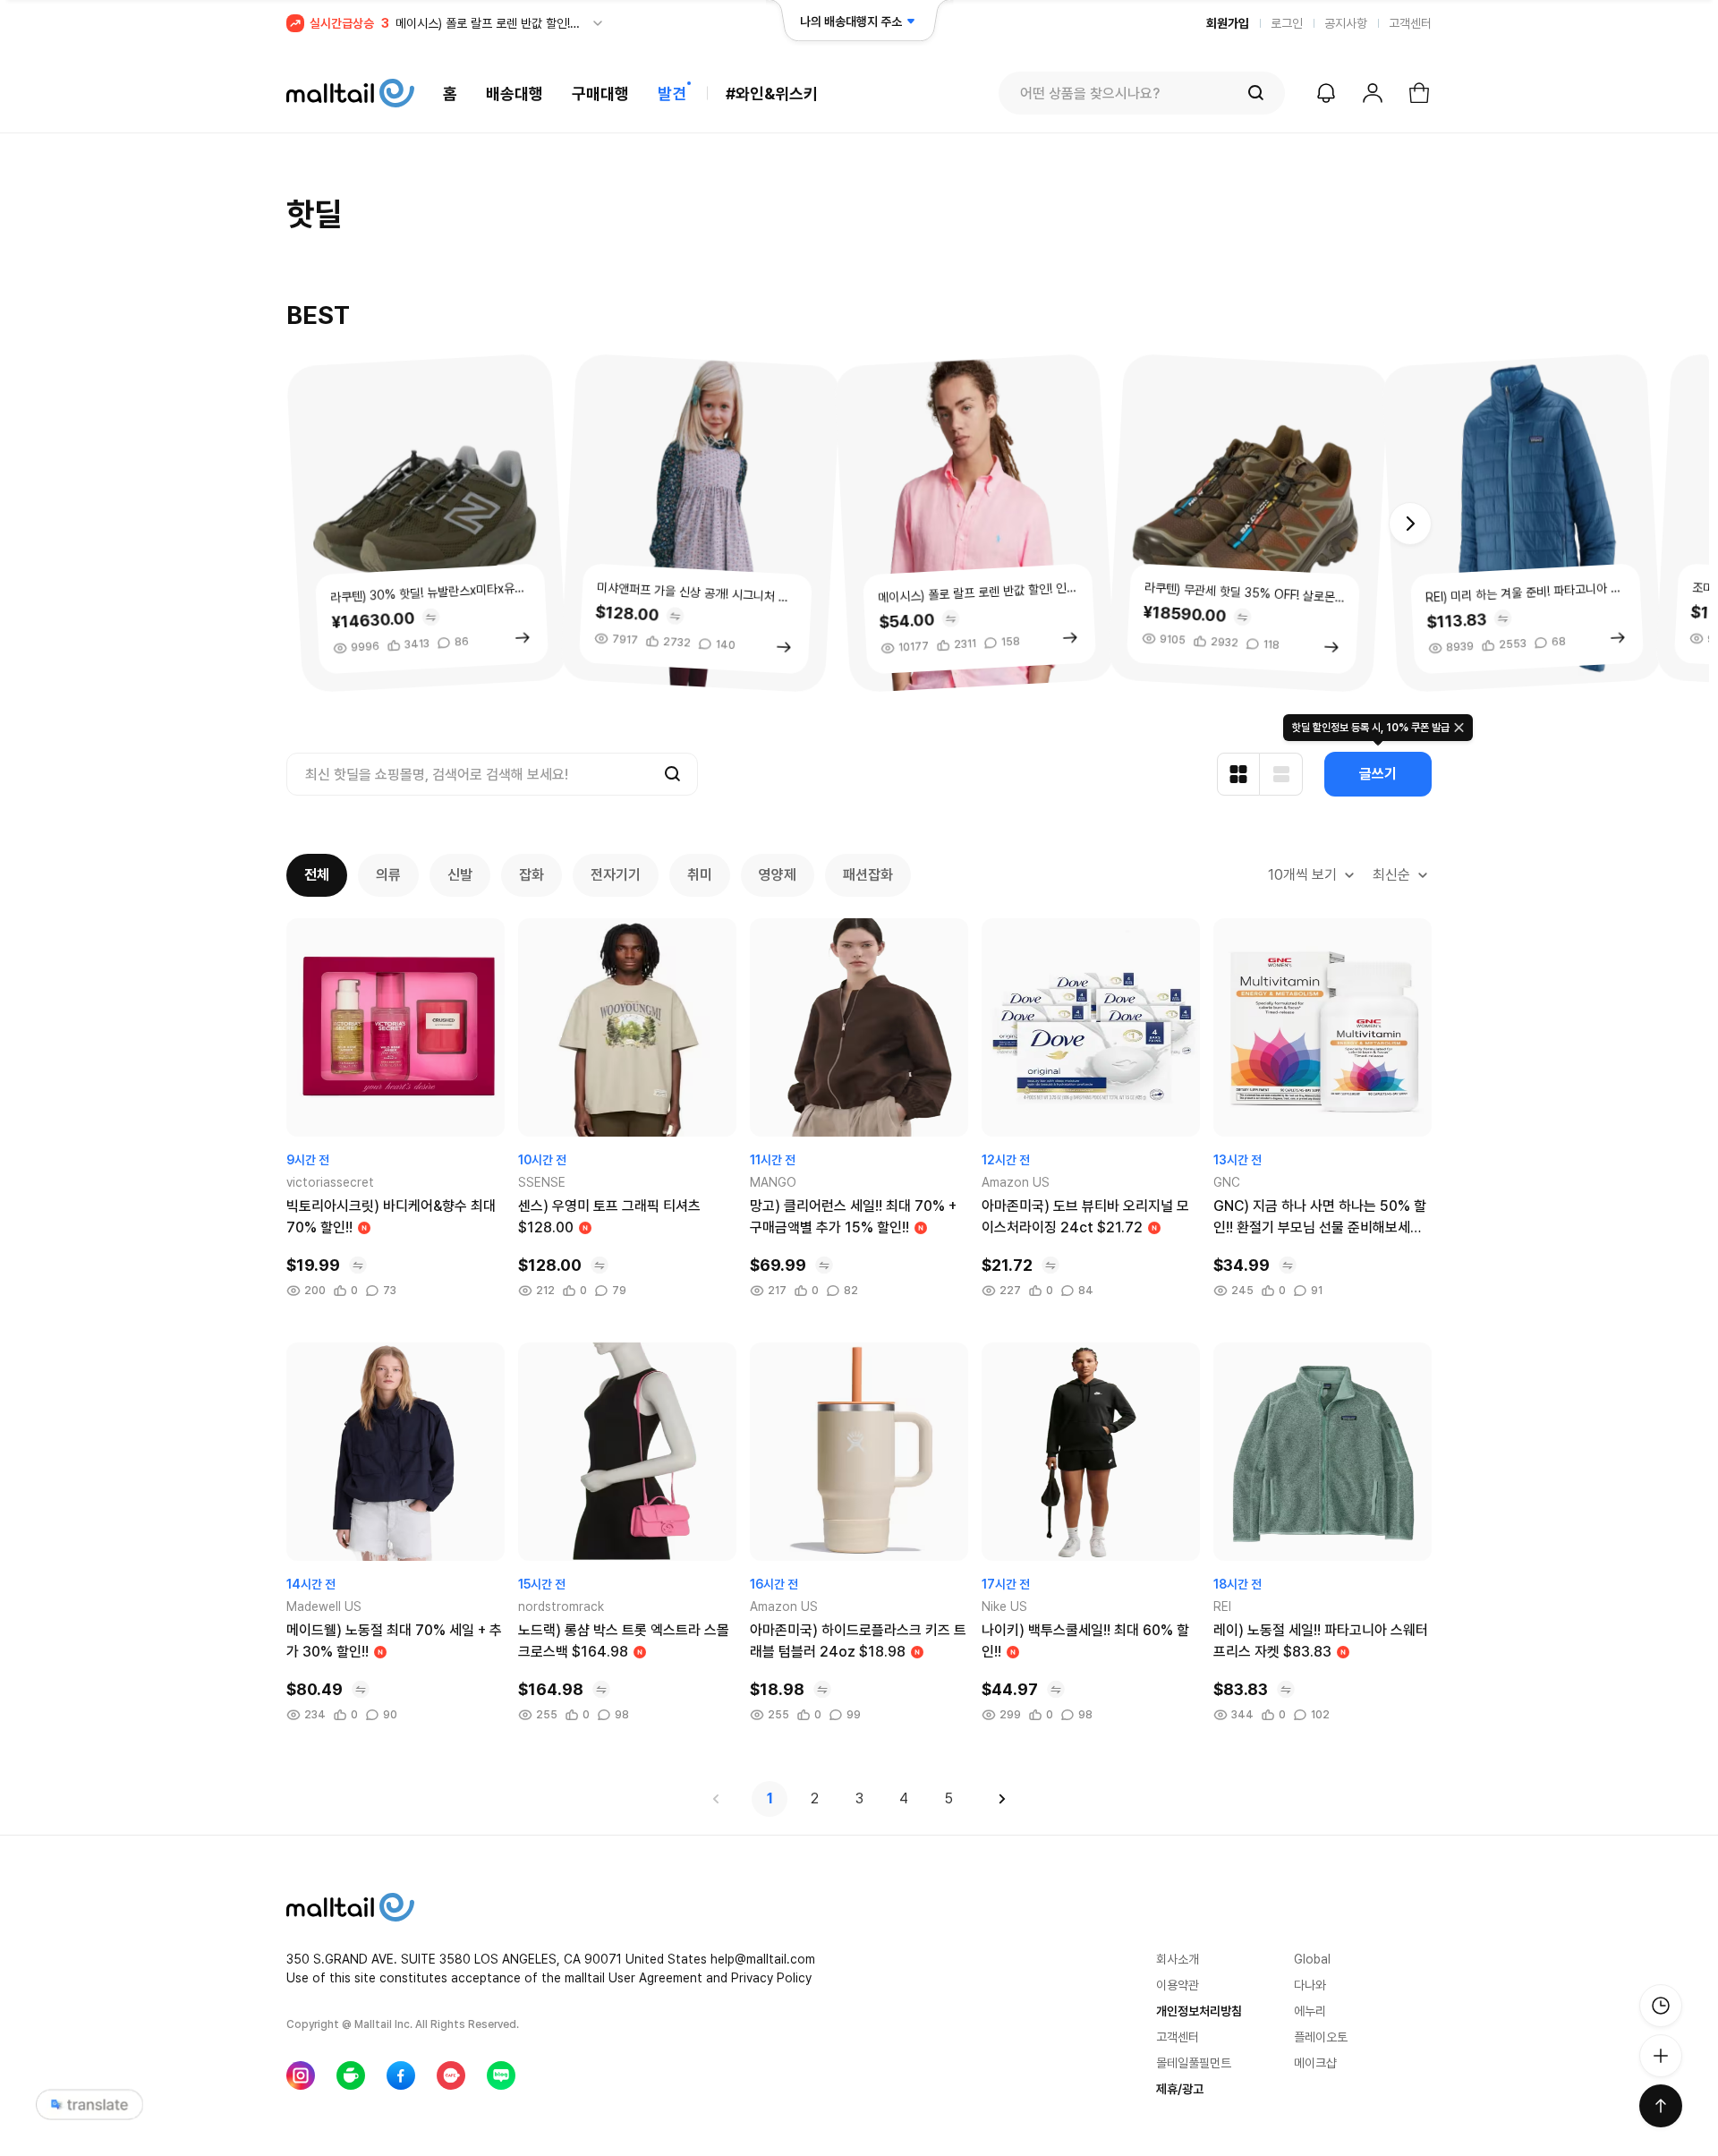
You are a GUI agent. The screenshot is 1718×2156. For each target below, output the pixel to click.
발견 (672, 94)
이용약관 (1178, 1985)
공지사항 (1346, 23)
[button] (1410, 524)
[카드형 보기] (1238, 774)
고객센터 (1410, 23)
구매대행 (600, 94)
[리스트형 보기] (1281, 774)
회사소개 (1178, 1959)
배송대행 (515, 94)
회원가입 (1228, 23)
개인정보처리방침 (1199, 2011)
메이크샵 (1315, 2063)
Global (1312, 1959)
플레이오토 (1321, 2037)
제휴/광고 (1180, 2089)
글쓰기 (1378, 774)
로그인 (1287, 23)
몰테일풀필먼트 (1194, 2063)
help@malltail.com (763, 1959)
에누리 (1310, 2011)
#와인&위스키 (772, 94)
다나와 (1310, 1985)
